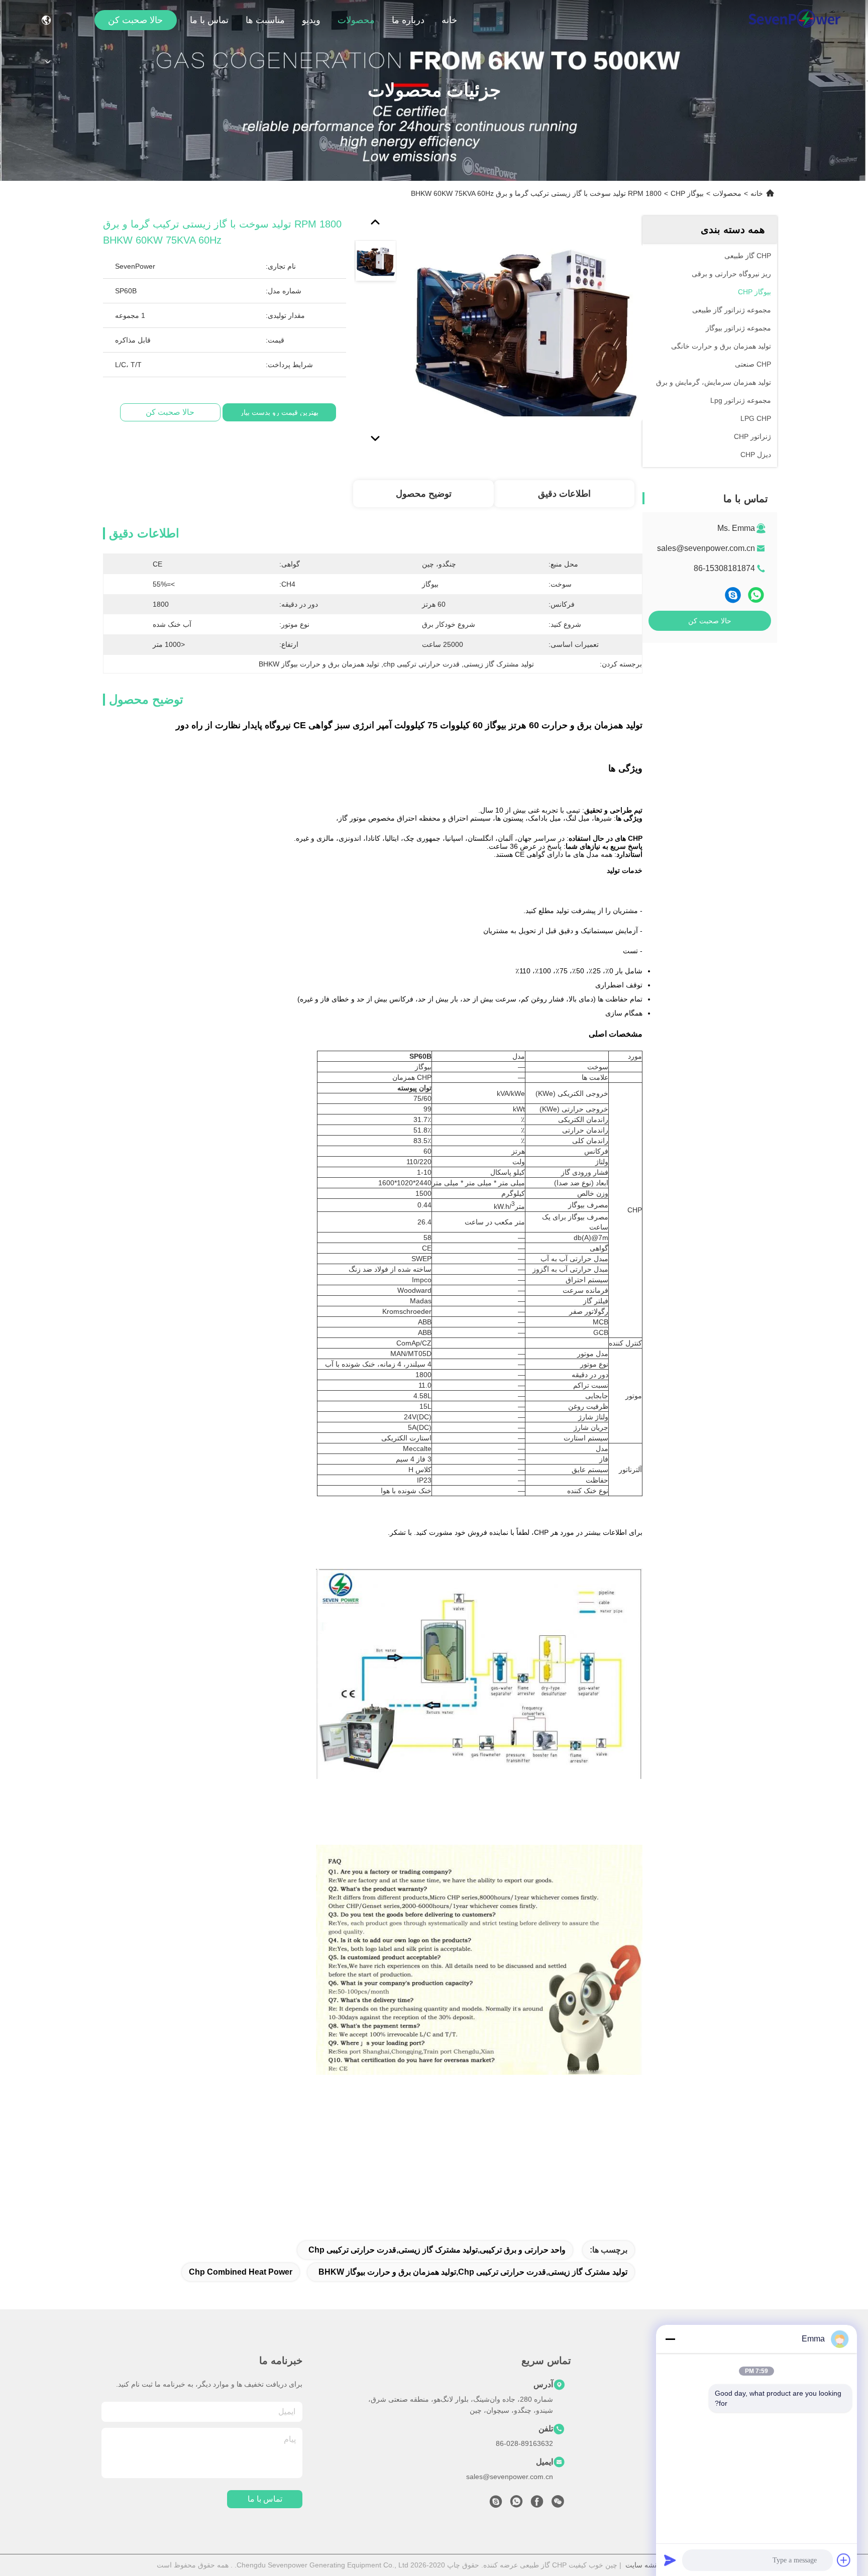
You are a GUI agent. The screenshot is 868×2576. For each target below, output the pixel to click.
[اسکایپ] (733, 595)
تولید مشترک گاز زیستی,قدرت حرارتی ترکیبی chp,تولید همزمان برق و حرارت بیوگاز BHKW (473, 2272)
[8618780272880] (516, 2504)
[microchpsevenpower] (496, 2504)
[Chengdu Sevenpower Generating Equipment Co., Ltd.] (794, 20)
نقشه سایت (643, 2565)
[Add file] (844, 2560)
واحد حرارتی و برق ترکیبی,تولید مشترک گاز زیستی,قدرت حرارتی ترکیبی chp (437, 2250)
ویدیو (311, 20)
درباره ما (408, 20)
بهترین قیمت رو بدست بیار (279, 412)
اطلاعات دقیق (564, 494)
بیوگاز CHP (687, 193)
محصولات (356, 20)
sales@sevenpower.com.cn (706, 548)
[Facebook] (537, 2504)
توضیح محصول (424, 494)
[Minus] (670, 2339)
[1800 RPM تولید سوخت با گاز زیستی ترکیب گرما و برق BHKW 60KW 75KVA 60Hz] (526, 332)
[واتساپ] (756, 595)
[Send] (670, 2560)
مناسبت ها (265, 20)
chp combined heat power (241, 2272)
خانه (449, 20)
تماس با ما (209, 20)
